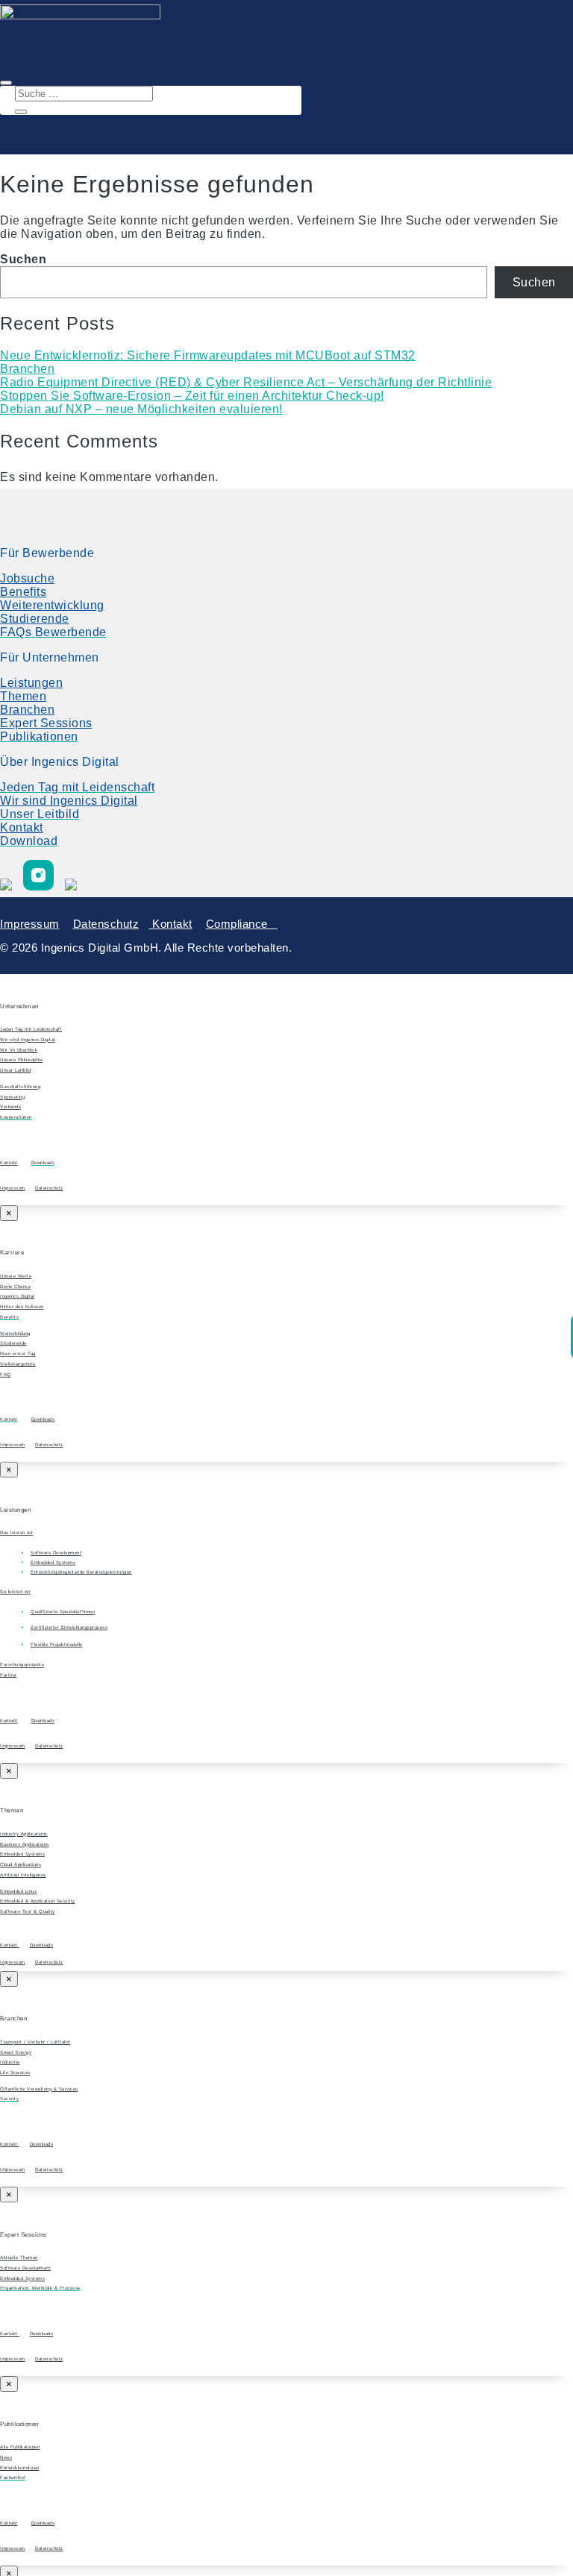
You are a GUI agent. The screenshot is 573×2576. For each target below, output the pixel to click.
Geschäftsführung (20, 1086)
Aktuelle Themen (19, 2257)
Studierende (35, 619)
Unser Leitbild (15, 1070)
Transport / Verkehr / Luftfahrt (35, 2042)
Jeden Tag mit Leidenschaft (31, 1029)
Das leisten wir (17, 1532)
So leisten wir (15, 1591)
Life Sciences (15, 2072)
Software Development (25, 2268)
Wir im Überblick (19, 1050)
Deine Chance (15, 1286)
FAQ (6, 1374)
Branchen (27, 369)
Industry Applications (24, 1834)
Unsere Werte (16, 1276)
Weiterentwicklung (52, 605)
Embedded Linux (18, 1891)
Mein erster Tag (18, 1353)
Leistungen (31, 683)
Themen (23, 696)
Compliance (242, 924)
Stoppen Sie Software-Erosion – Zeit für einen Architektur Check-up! (192, 396)
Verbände (10, 1106)
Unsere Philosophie (21, 1059)
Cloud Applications (21, 1864)
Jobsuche (27, 578)
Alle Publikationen (20, 2447)
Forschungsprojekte (22, 1664)
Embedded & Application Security (38, 1901)
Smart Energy (16, 2052)
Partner (9, 1675)
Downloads (43, 1419)
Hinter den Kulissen (22, 1306)
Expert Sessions (46, 723)
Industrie (10, 2062)
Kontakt (22, 827)
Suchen (23, 259)
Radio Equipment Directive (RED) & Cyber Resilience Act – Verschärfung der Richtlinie (246, 382)
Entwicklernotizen (20, 2467)
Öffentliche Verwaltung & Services (39, 2089)
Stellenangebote (18, 1364)
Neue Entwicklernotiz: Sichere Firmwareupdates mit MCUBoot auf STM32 (208, 355)
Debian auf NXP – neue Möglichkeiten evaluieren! (141, 409)
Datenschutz (106, 924)
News (6, 2457)
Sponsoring (12, 1097)
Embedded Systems (22, 1854)
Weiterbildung (15, 1333)
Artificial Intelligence (23, 1875)
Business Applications (25, 1844)
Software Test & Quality (28, 1911)
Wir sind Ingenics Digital (69, 801)
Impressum (30, 924)
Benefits (23, 592)
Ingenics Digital (17, 1296)
